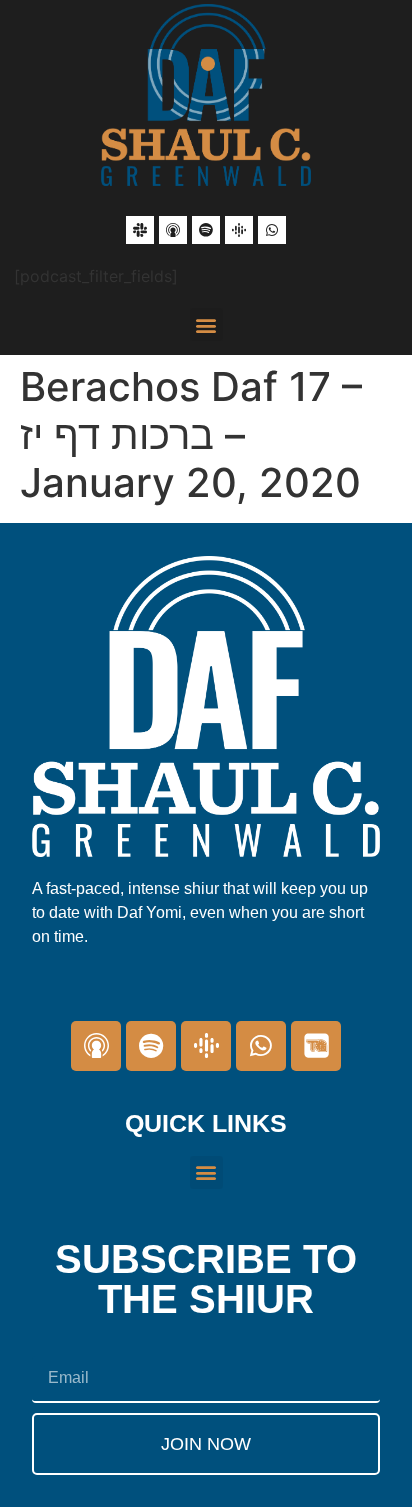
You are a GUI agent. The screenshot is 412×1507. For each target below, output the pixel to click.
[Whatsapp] (272, 230)
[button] (206, 324)
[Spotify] (206, 230)
